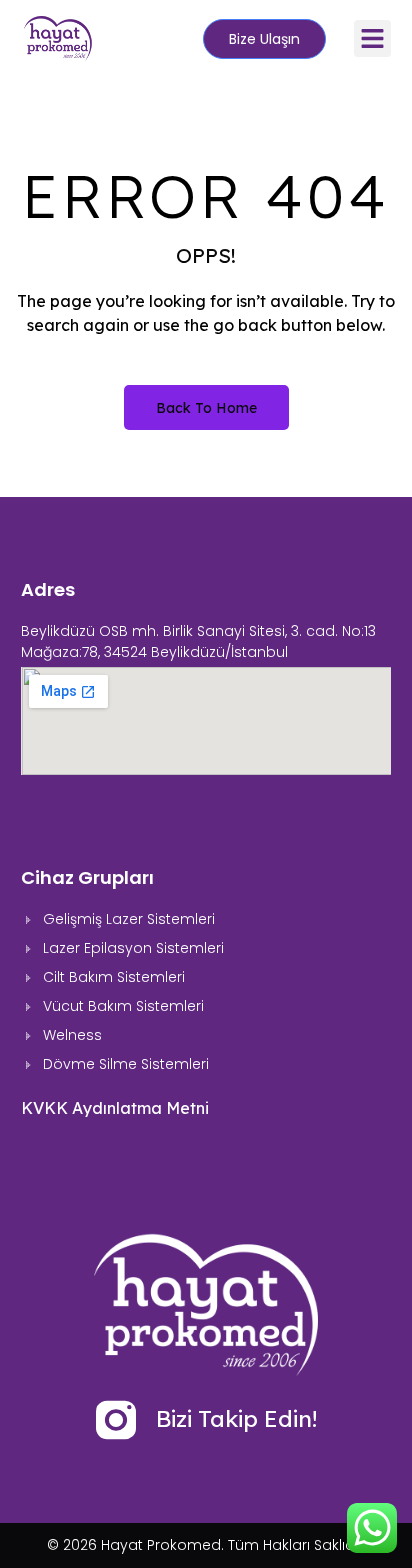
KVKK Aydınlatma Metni (115, 1108)
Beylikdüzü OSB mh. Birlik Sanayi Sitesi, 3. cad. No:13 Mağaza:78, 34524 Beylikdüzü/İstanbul (198, 641)
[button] (373, 39)
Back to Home (206, 408)
